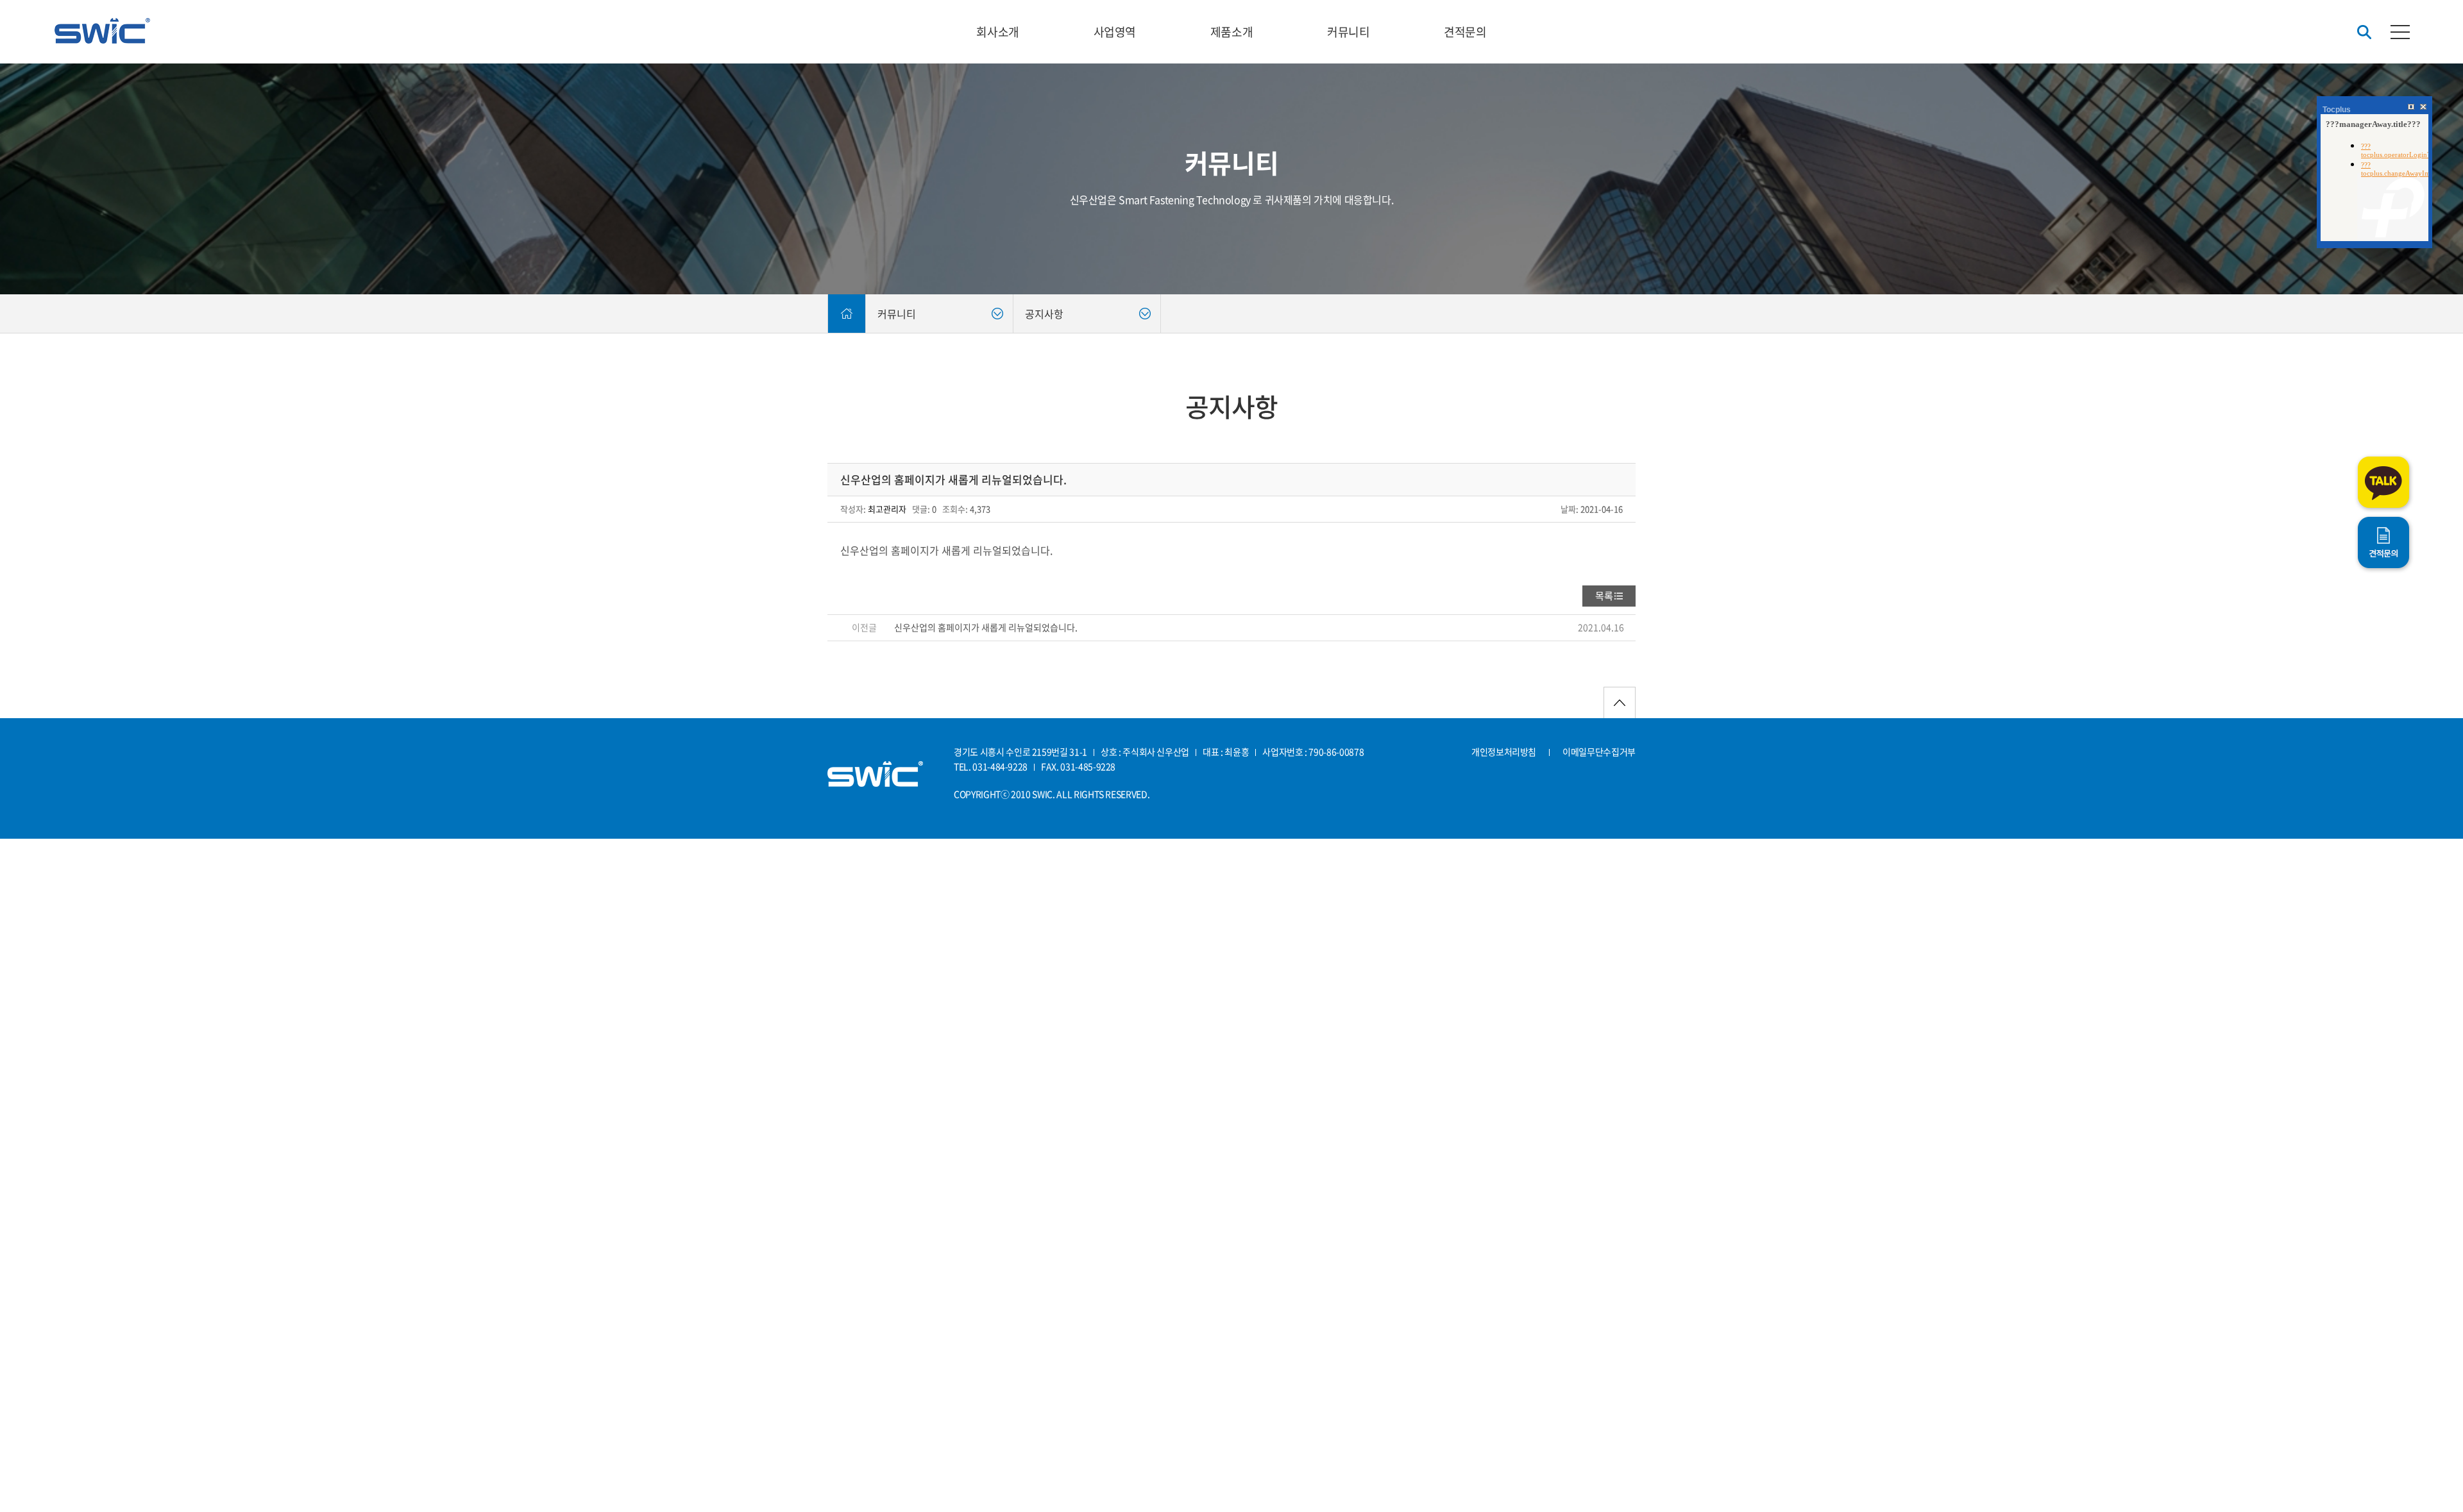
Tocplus (2337, 110)
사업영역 (1115, 32)
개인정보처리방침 (1504, 752)
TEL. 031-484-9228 (991, 766)
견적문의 (1465, 32)
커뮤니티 (1348, 32)
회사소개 (997, 32)
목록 (1604, 596)
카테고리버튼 (2400, 32)
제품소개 (1231, 32)
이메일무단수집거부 (1599, 752)
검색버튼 (2364, 32)
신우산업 (102, 31)
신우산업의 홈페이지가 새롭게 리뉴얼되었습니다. (986, 627)
